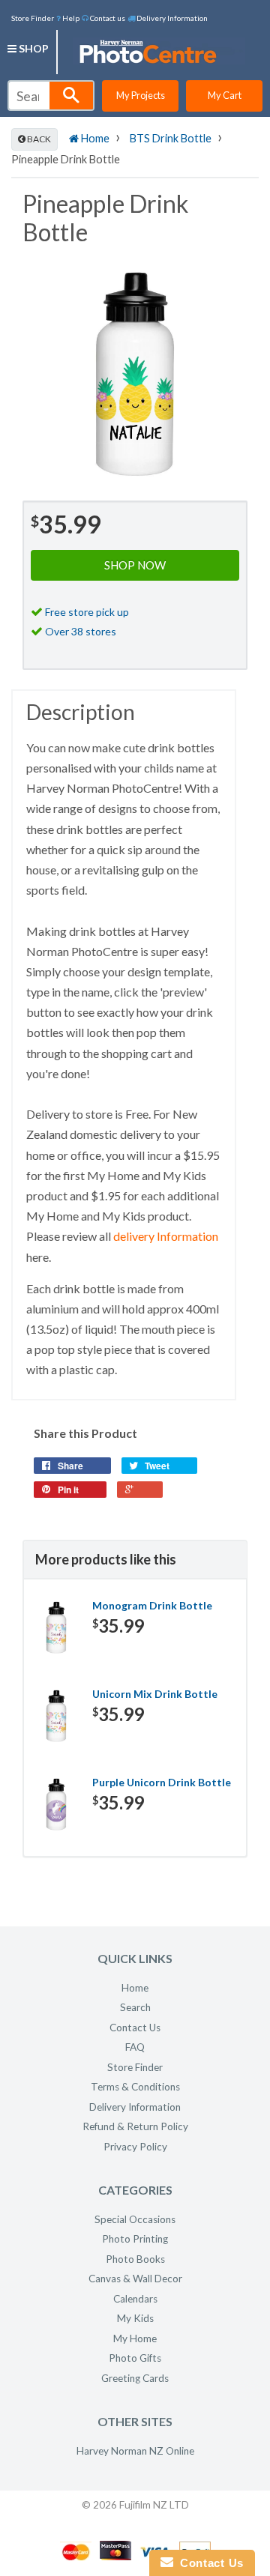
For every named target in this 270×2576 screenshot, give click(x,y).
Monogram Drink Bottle (152, 1605)
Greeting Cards (135, 2378)
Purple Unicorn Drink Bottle (162, 1782)
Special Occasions (135, 2219)
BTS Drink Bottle (171, 138)
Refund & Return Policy (135, 2126)
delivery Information (166, 1236)
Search (135, 2007)
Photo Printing (135, 2239)
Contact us (107, 18)
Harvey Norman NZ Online (135, 2451)
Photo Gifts (135, 2358)
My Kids (135, 2318)
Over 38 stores (81, 631)
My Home (135, 2338)
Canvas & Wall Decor (135, 2279)
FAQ (135, 2047)
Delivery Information (171, 18)
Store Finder (33, 18)
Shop (33, 48)
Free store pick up (87, 612)
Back (38, 139)
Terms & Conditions (135, 2087)
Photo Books (135, 2259)
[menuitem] (68, 17)
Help (70, 18)
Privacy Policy (135, 2147)
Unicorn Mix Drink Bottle (155, 1694)
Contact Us (135, 2028)
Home (94, 138)
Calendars (135, 2299)
